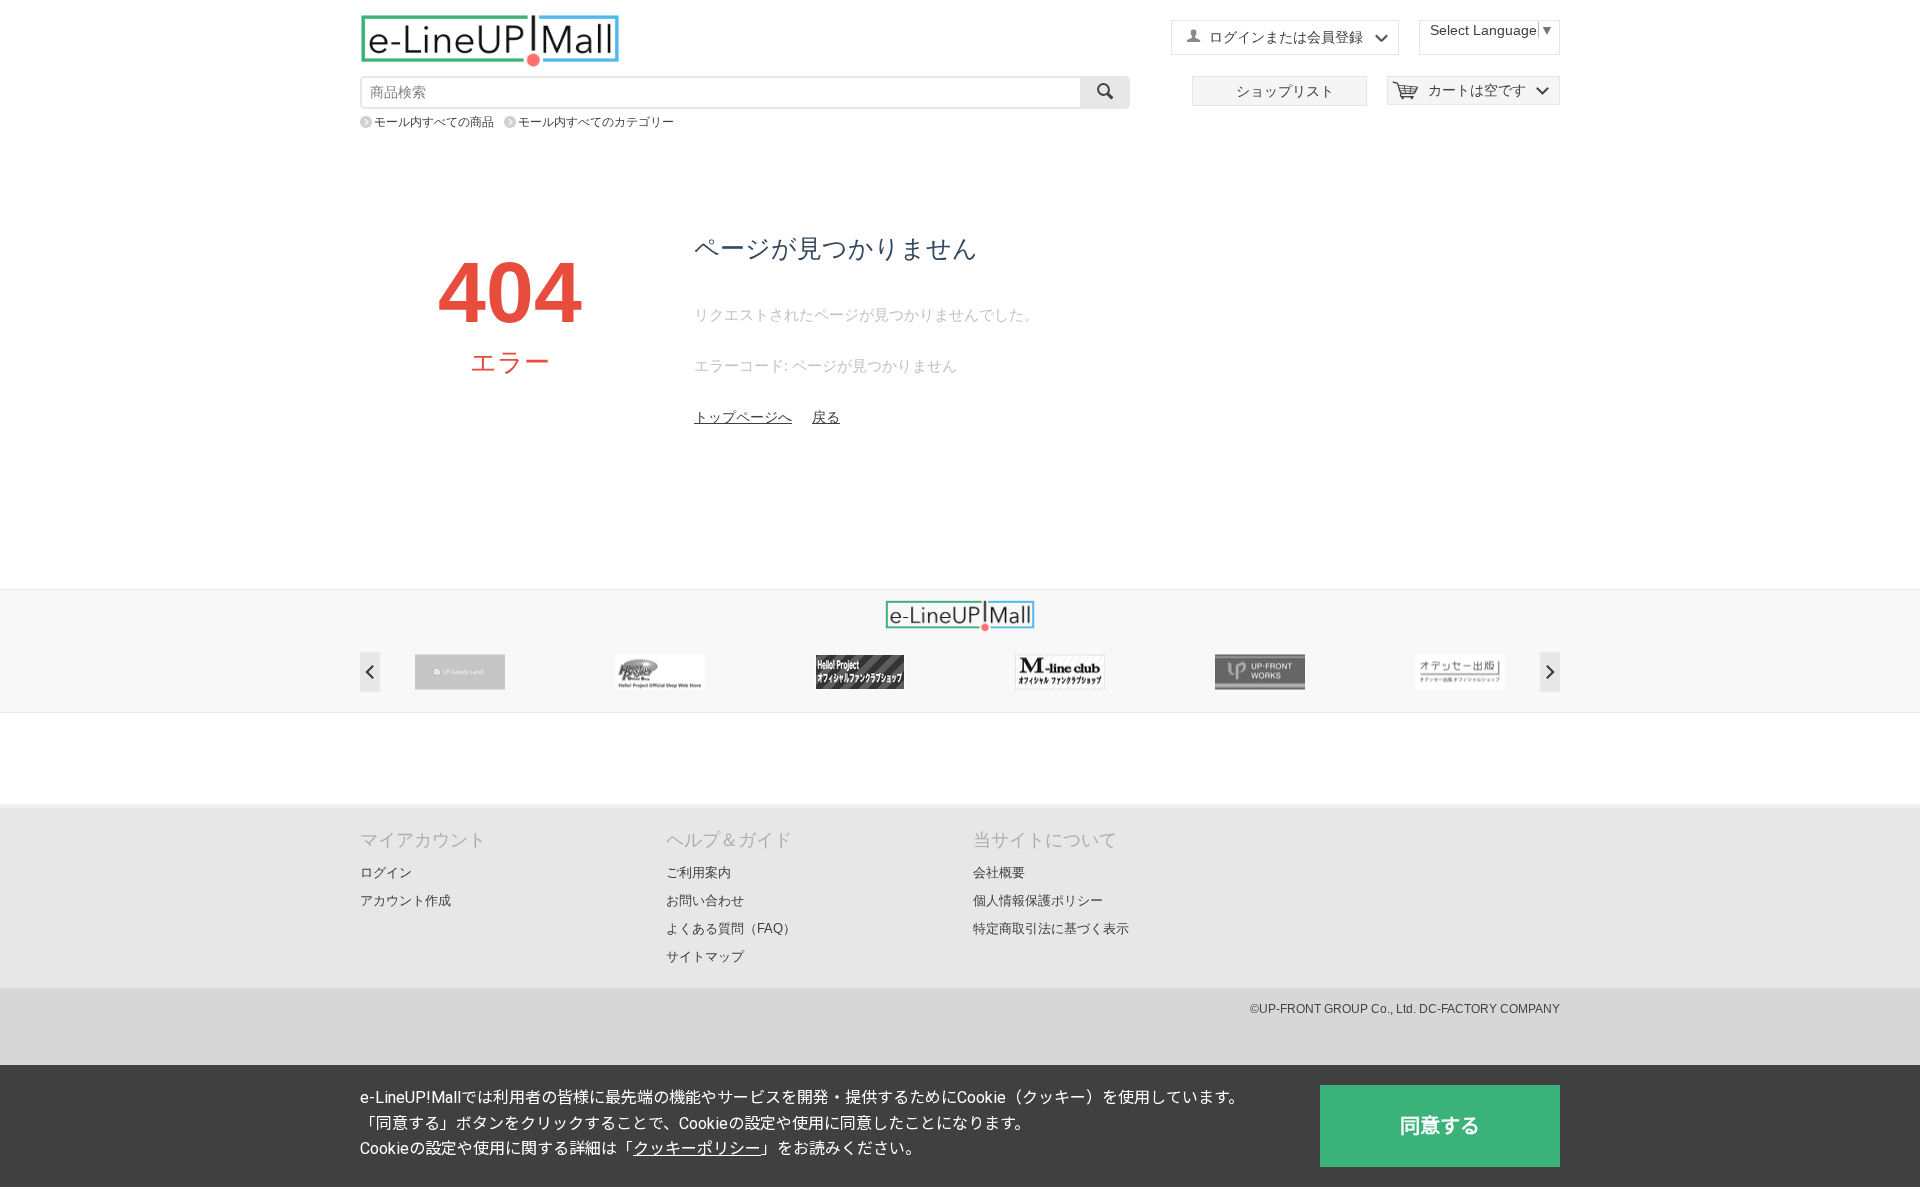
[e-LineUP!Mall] (490, 40)
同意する (1440, 1126)
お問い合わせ (705, 900)
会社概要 (999, 872)
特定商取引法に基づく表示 (1051, 928)
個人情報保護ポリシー (1038, 900)
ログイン (386, 872)
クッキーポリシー (697, 1148)
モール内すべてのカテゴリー (596, 122)
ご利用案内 (698, 872)
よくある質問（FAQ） (731, 928)
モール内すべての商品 (434, 122)
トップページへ (743, 417)
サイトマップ (705, 956)
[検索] (1105, 92)
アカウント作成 (405, 900)
